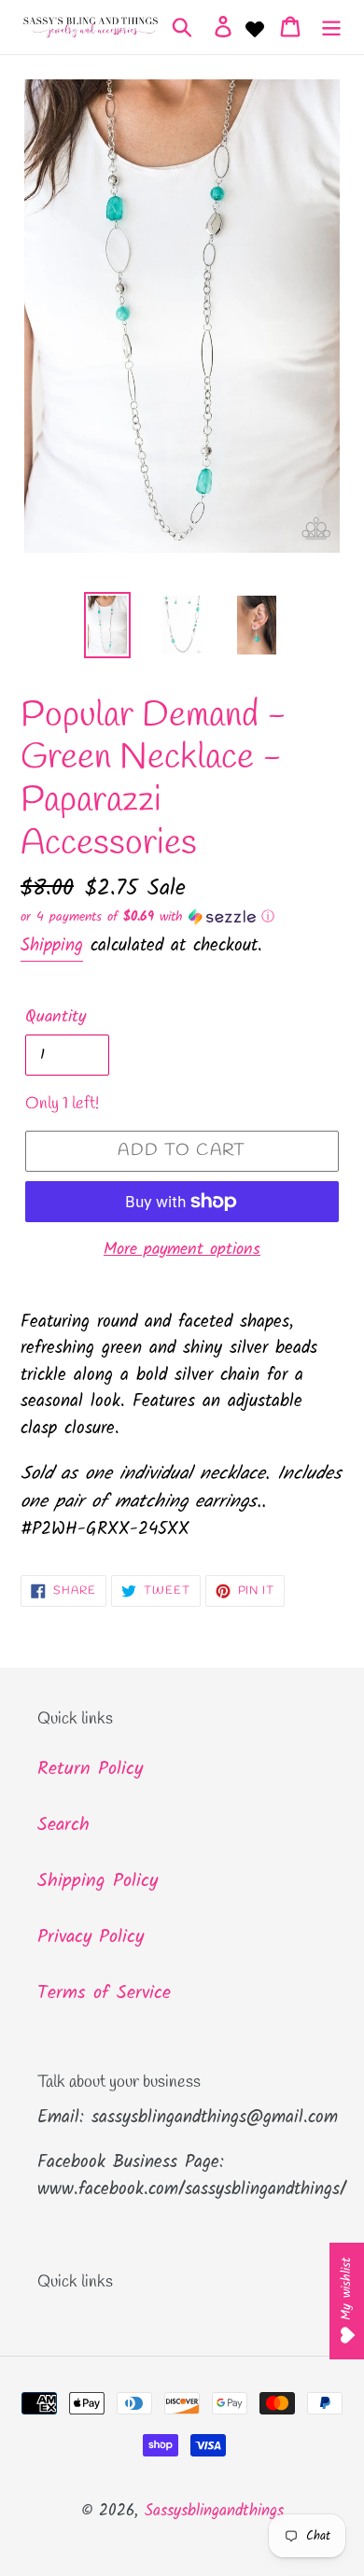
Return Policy (90, 1769)
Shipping (52, 946)
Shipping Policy (98, 1881)
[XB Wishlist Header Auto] (255, 27)
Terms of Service (104, 1993)
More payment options (182, 1250)
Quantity (56, 1017)
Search (63, 1825)
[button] (182, 917)
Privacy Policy (91, 1937)
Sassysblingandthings (214, 2511)
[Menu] (331, 27)
